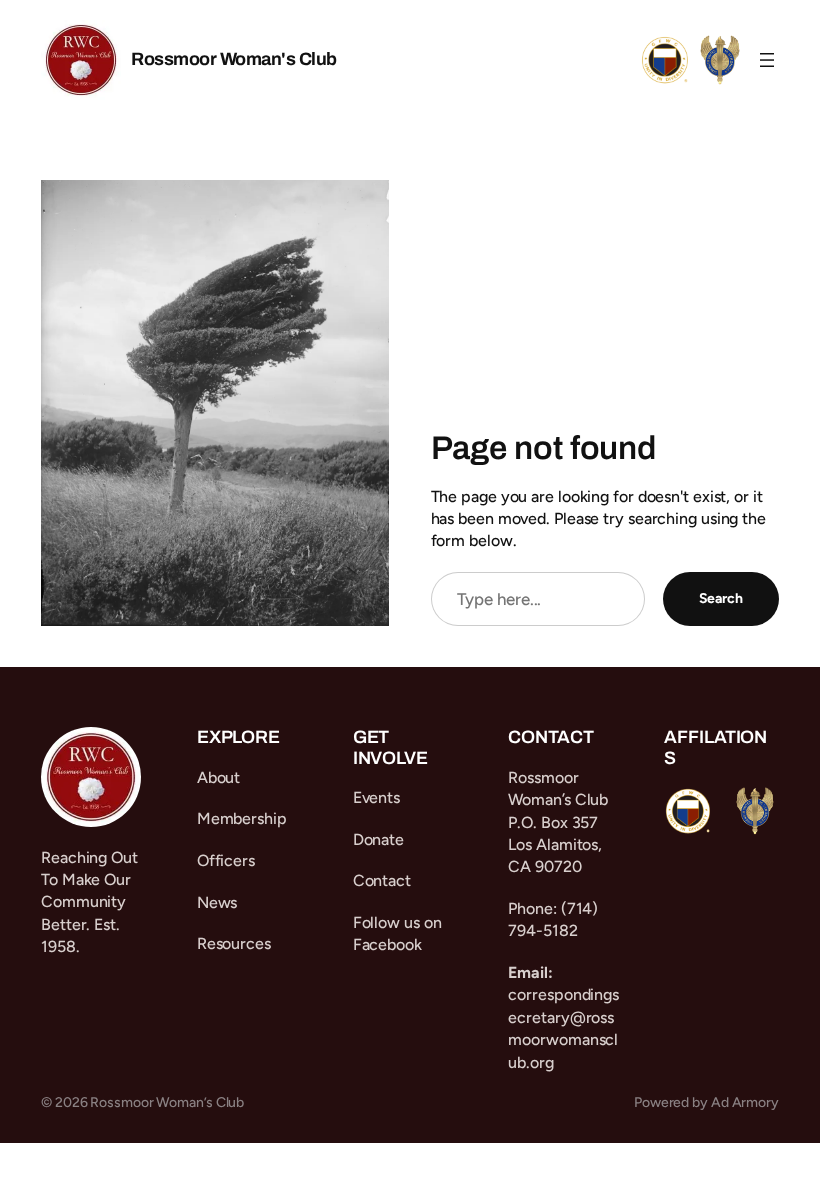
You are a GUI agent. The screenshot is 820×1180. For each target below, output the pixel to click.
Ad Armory (745, 1102)
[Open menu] (767, 60)
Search (721, 598)
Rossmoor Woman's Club (234, 59)
